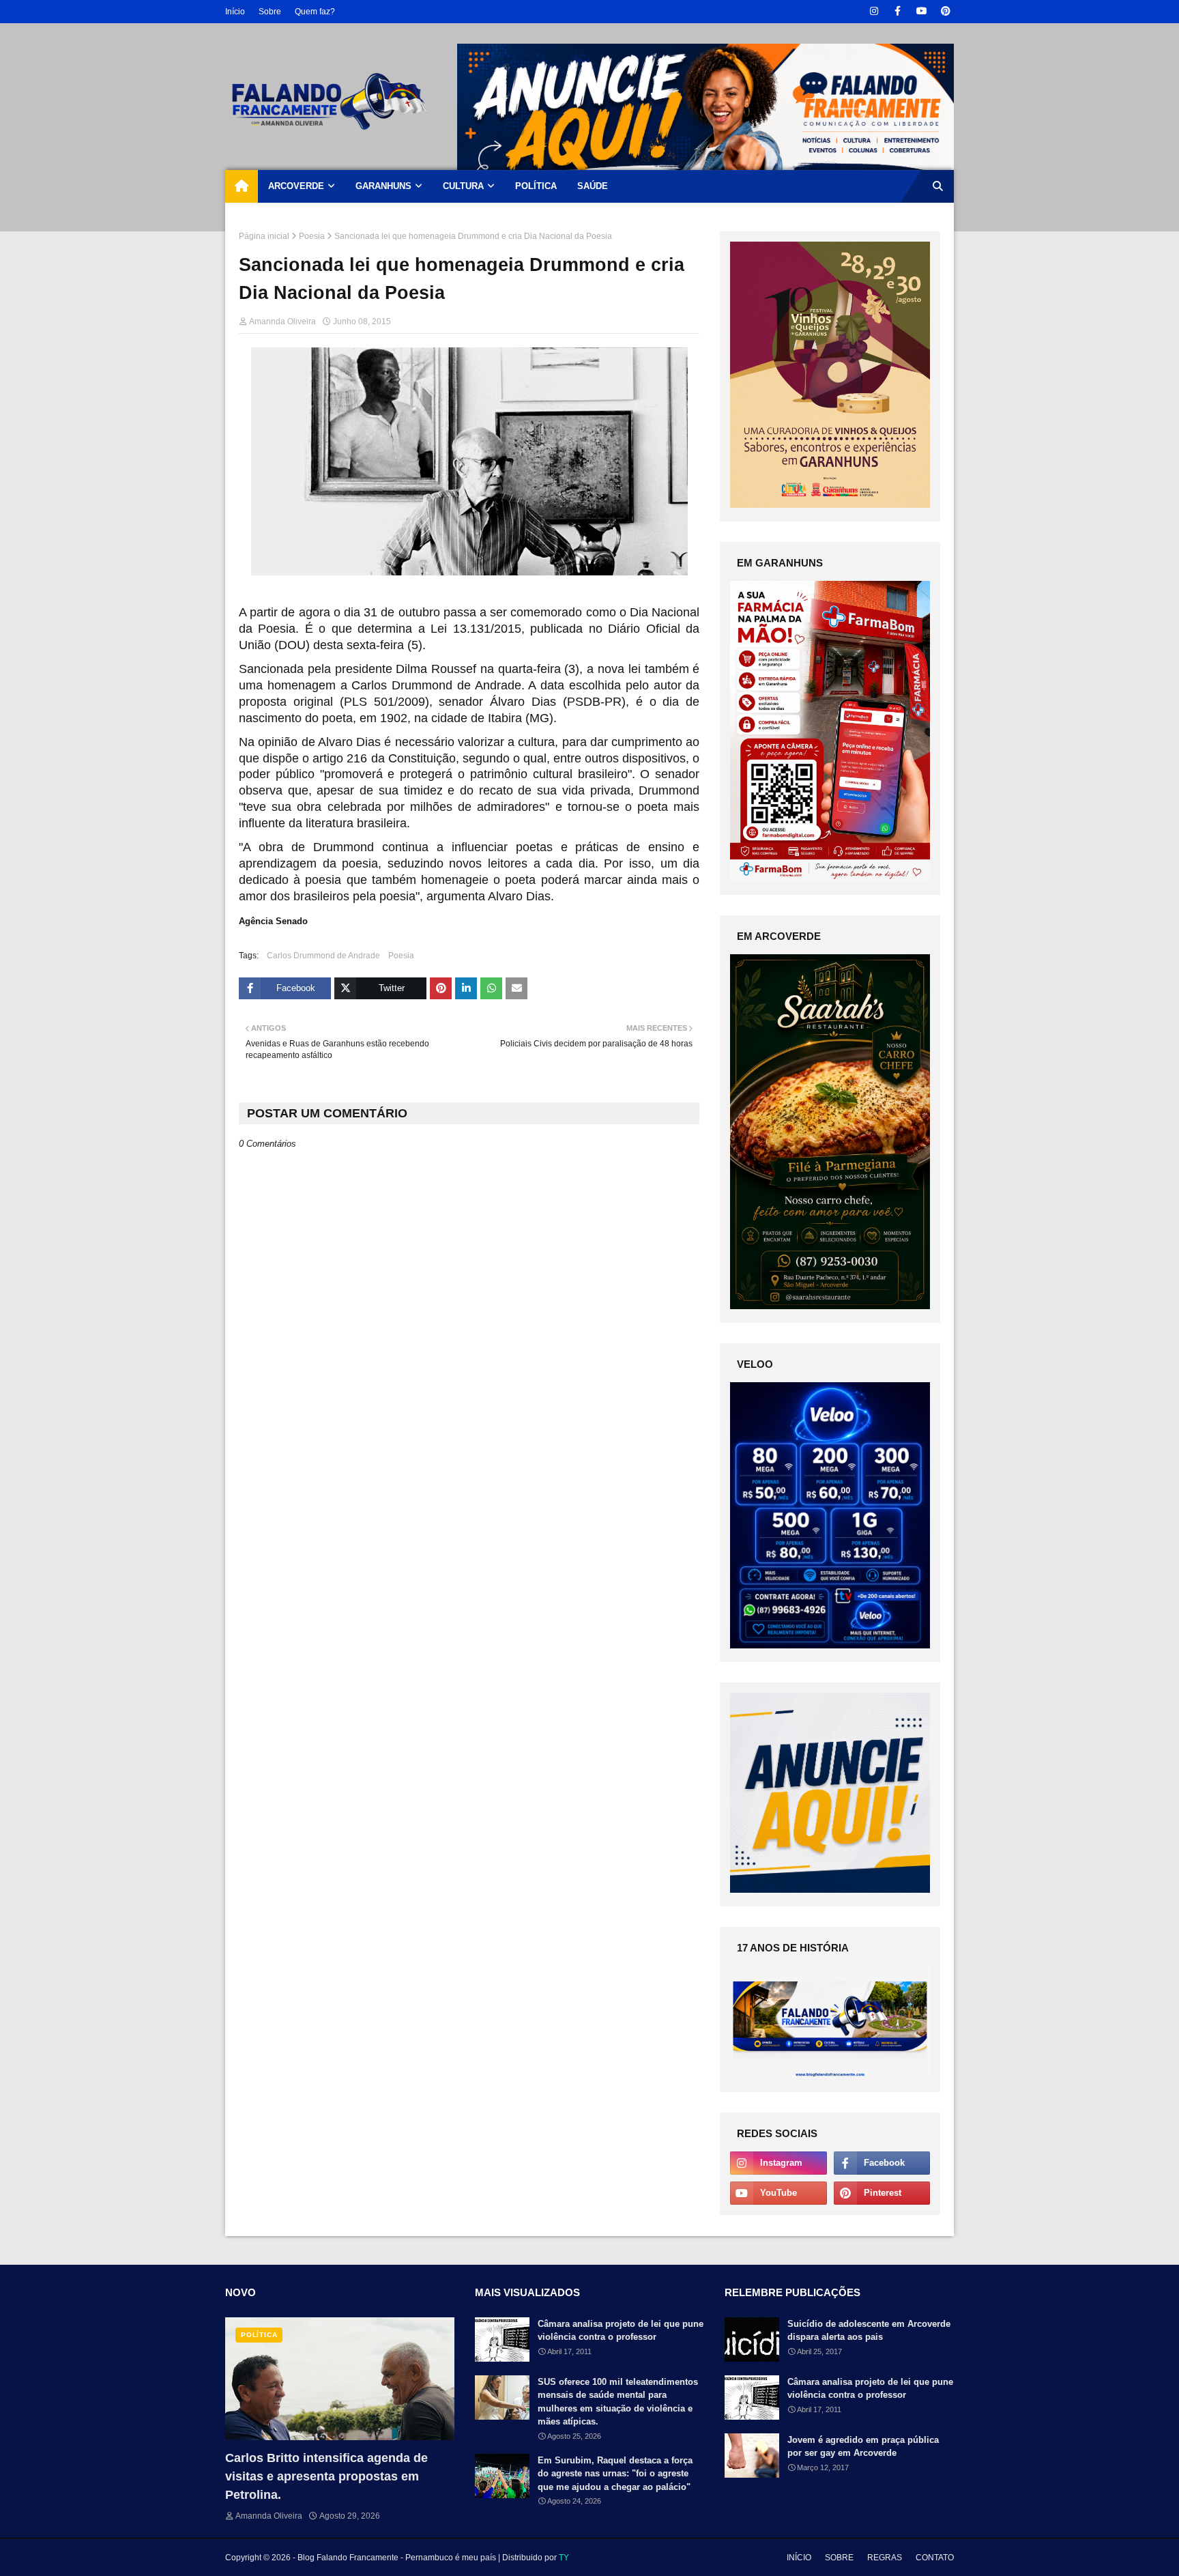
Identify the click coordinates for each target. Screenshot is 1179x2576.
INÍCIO (799, 2558)
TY (564, 2558)
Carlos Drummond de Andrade (323, 956)
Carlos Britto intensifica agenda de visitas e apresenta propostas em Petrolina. (326, 2476)
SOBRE (839, 2558)
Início (235, 12)
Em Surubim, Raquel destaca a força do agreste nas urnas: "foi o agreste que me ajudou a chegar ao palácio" (615, 2474)
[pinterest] (945, 11)
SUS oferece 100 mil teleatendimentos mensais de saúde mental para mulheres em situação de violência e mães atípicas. (618, 2402)
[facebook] (898, 11)
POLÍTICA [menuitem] (536, 186)
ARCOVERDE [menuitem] (296, 186)
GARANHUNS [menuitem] (383, 186)
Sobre (270, 12)
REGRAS (885, 2558)
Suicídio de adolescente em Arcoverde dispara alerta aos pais (869, 2331)
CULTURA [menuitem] (463, 186)
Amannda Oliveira (282, 321)
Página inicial (264, 236)
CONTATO (935, 2558)
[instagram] (874, 11)
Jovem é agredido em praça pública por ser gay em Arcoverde (863, 2447)
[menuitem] (242, 186)
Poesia (312, 236)
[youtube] (921, 11)
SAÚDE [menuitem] (593, 186)
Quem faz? (315, 12)
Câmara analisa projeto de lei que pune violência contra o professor (621, 2331)
